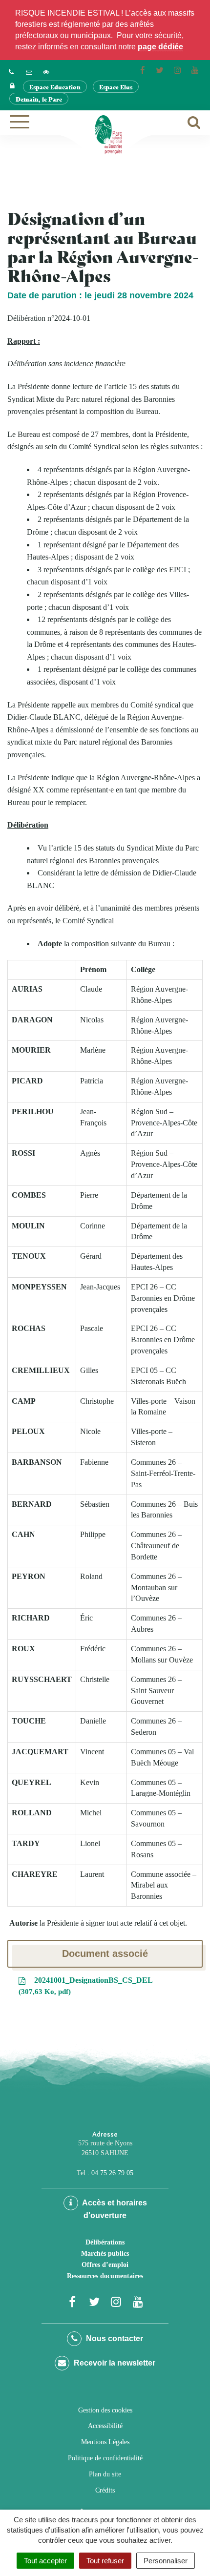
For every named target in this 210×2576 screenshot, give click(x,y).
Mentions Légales (105, 2442)
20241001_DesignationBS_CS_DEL (87, 1986)
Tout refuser (105, 2561)
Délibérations (105, 2242)
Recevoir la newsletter (114, 2363)
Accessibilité (105, 2426)
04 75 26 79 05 (112, 2173)
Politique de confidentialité (105, 2458)
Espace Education (55, 87)
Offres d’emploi (105, 2265)
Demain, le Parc (39, 99)
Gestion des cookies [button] (105, 2410)
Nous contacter (114, 2338)
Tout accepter (45, 2561)
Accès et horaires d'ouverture (114, 2209)
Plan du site (105, 2474)
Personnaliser (166, 2561)
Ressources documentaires (105, 2276)
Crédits (105, 2490)
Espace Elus (116, 87)
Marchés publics (105, 2254)
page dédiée (160, 47)
